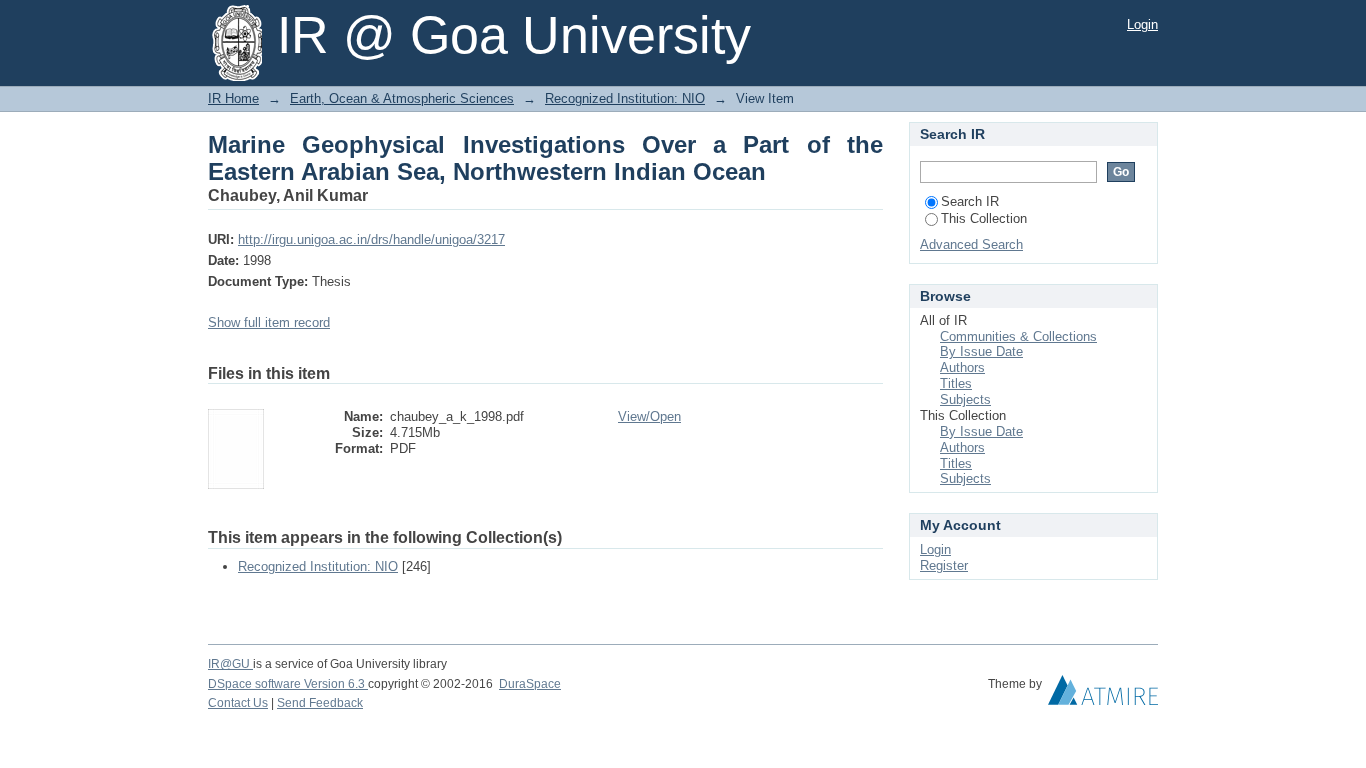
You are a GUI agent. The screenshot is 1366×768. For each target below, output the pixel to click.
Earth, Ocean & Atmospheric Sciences (402, 98)
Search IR (970, 201)
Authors (962, 367)
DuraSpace (530, 684)
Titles (956, 383)
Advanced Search (971, 244)
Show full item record (269, 322)
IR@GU (230, 664)
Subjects (965, 399)
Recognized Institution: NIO (625, 98)
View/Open (649, 416)
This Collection (984, 218)
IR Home (233, 98)
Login (1142, 24)
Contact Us (238, 703)
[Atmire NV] (1103, 695)
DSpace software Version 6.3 (288, 684)
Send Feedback (320, 703)
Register (944, 565)
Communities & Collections (1018, 336)
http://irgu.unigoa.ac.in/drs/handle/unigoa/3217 (371, 239)
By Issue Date (981, 351)
